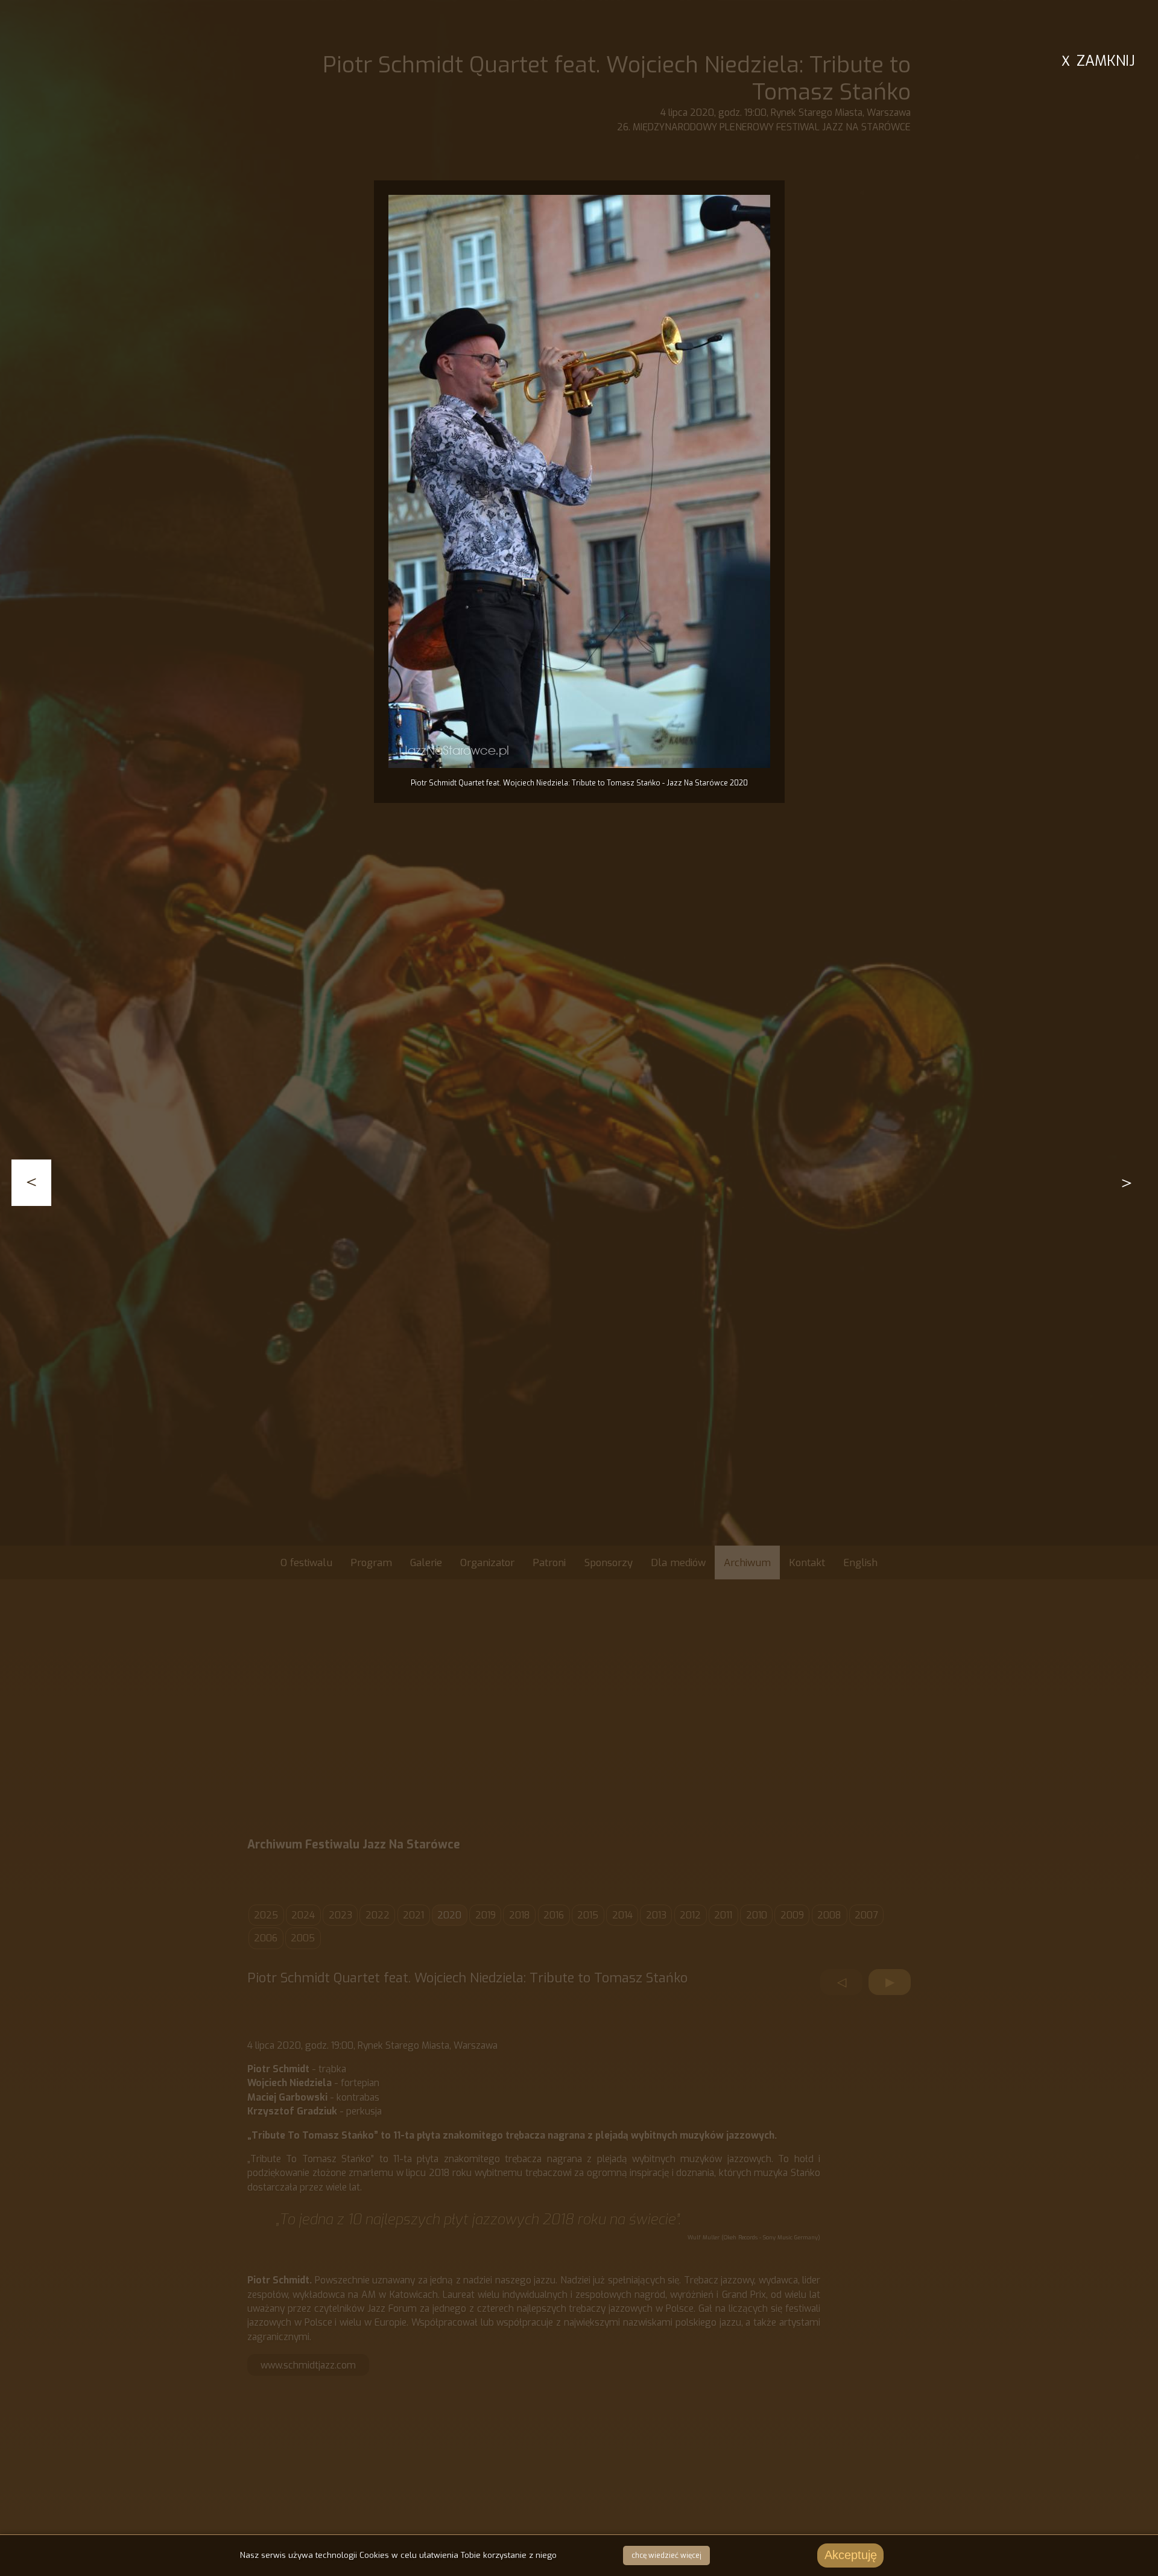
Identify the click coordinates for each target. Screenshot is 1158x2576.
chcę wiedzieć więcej (666, 2555)
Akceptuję (851, 2555)
